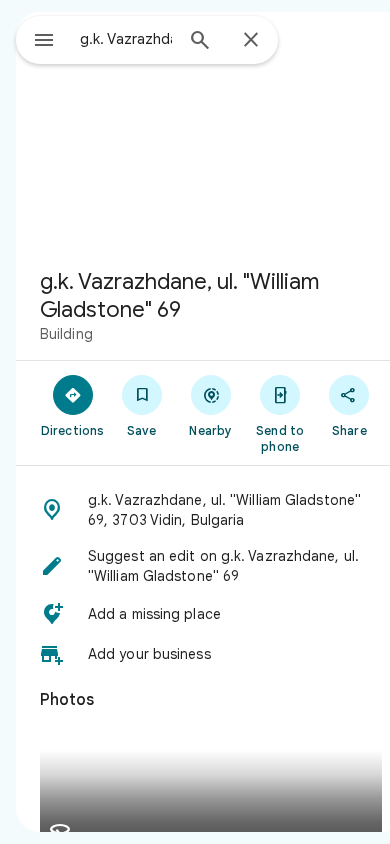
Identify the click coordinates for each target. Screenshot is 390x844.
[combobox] (126, 39)
